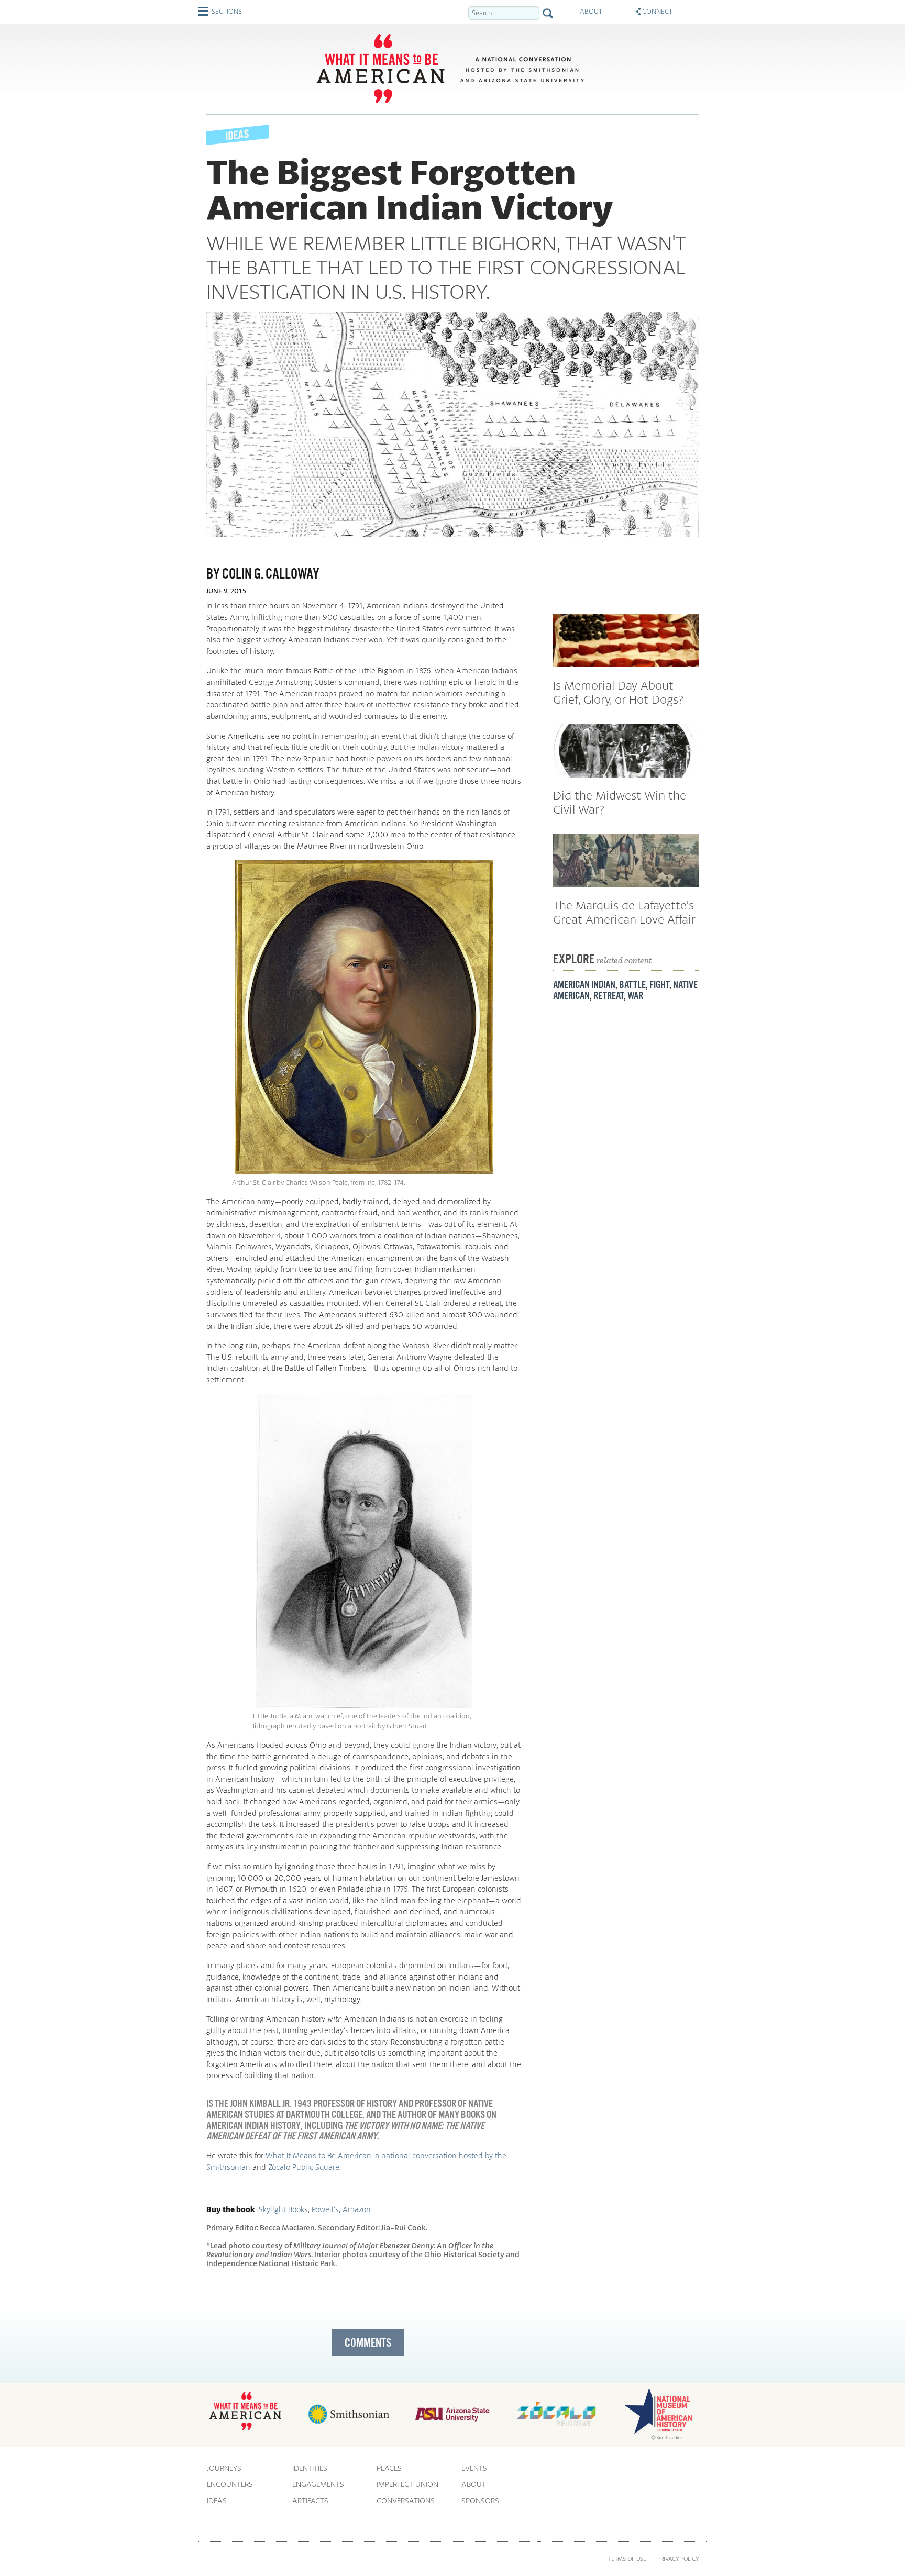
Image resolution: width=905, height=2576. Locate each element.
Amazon (357, 2209)
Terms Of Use (627, 2558)
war (635, 995)
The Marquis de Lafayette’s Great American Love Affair (624, 912)
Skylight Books (283, 2209)
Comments (368, 2342)
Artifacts (310, 2500)
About (474, 2484)
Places (389, 2468)
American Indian (584, 984)
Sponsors (480, 2500)
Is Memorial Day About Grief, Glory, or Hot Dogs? (618, 692)
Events (474, 2468)
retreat (609, 995)
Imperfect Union (407, 2484)
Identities (310, 2468)
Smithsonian (228, 2167)
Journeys (224, 2468)
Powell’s (325, 2209)
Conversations (406, 2500)
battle (632, 984)
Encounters (230, 2484)
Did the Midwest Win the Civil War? (620, 802)
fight (659, 984)
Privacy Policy (678, 2558)
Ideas (217, 2500)
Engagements (318, 2484)
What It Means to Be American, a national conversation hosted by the (386, 2155)
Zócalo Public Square (304, 2167)
